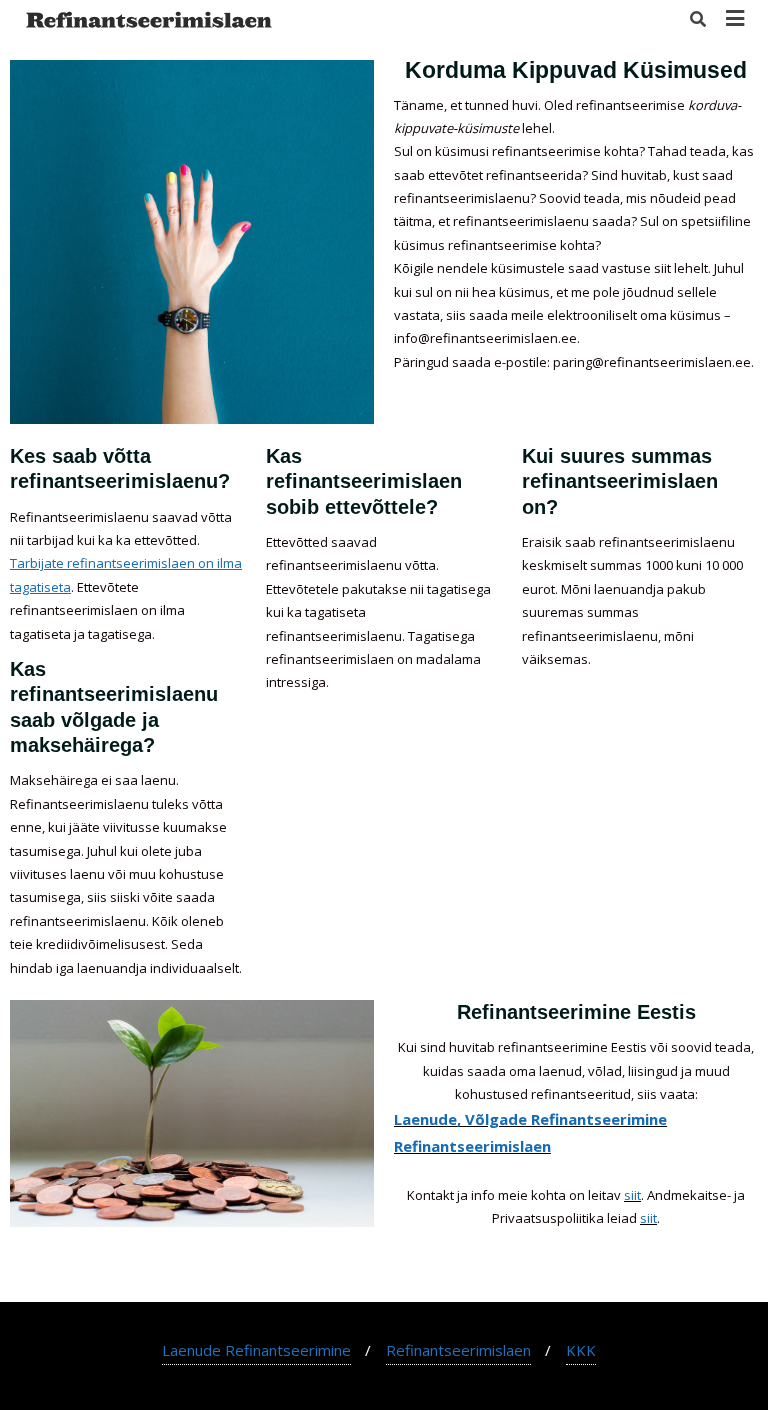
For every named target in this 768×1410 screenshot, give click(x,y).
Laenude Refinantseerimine (256, 1350)
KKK (581, 1350)
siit (632, 1195)
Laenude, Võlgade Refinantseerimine (530, 1119)
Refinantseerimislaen (472, 1146)
